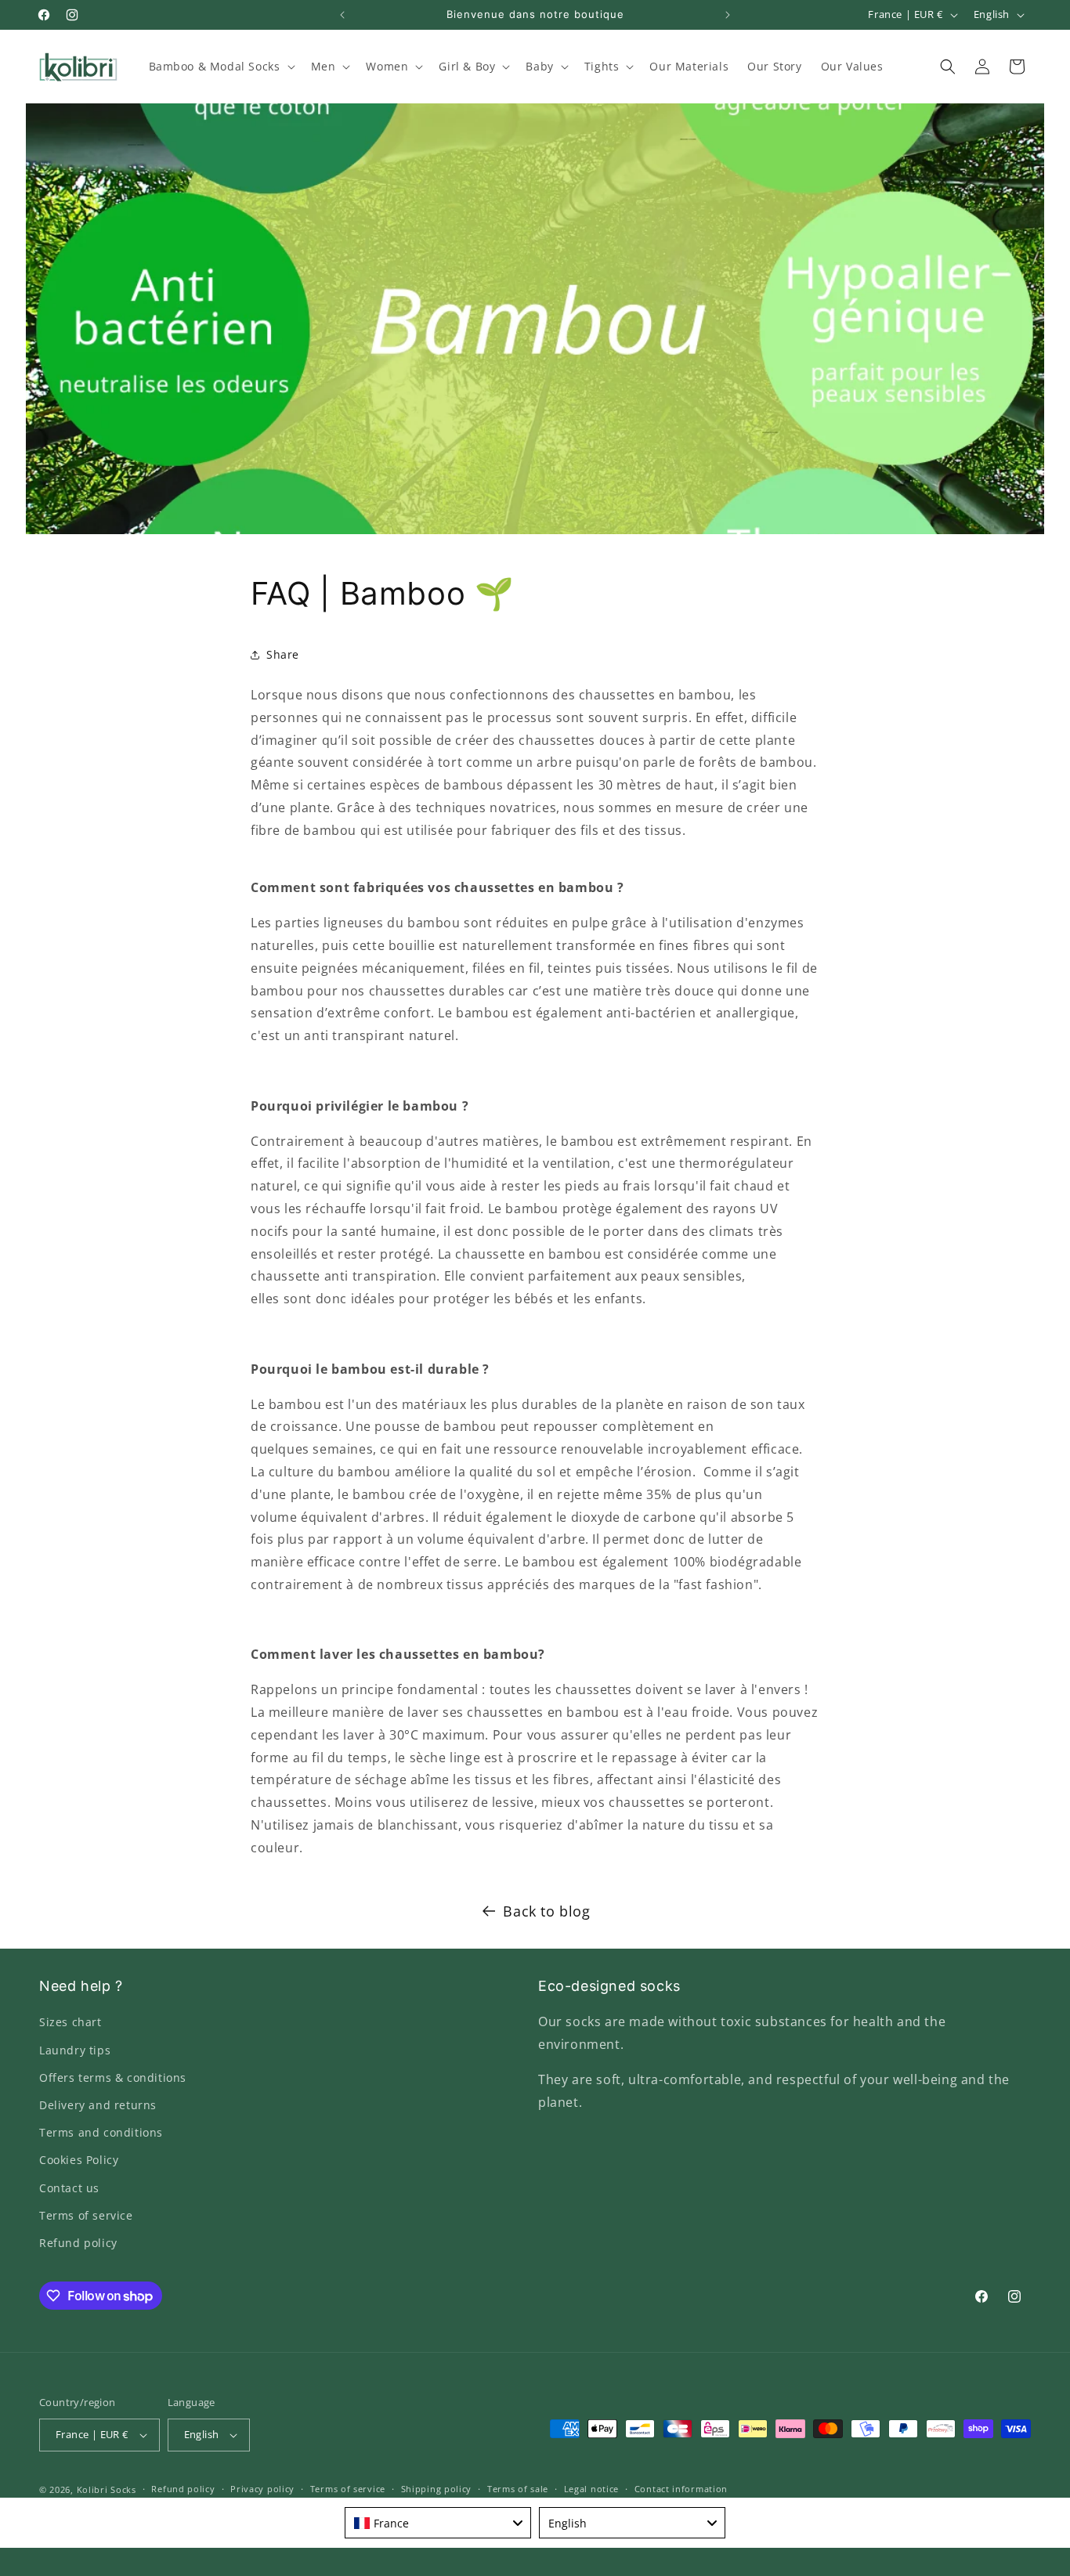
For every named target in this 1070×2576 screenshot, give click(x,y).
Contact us (69, 2188)
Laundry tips (75, 2050)
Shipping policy (437, 2489)
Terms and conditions (101, 2132)
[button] (221, 67)
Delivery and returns (98, 2105)
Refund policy (78, 2243)
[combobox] (438, 2523)
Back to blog (546, 1911)
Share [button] (283, 654)
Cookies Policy (79, 2160)
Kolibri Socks (107, 2489)
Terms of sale (518, 2489)
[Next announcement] (728, 15)
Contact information (681, 2489)
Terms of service (86, 2215)
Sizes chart (70, 2022)
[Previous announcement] (342, 15)
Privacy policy (262, 2489)
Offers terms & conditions (113, 2077)
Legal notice (591, 2489)
